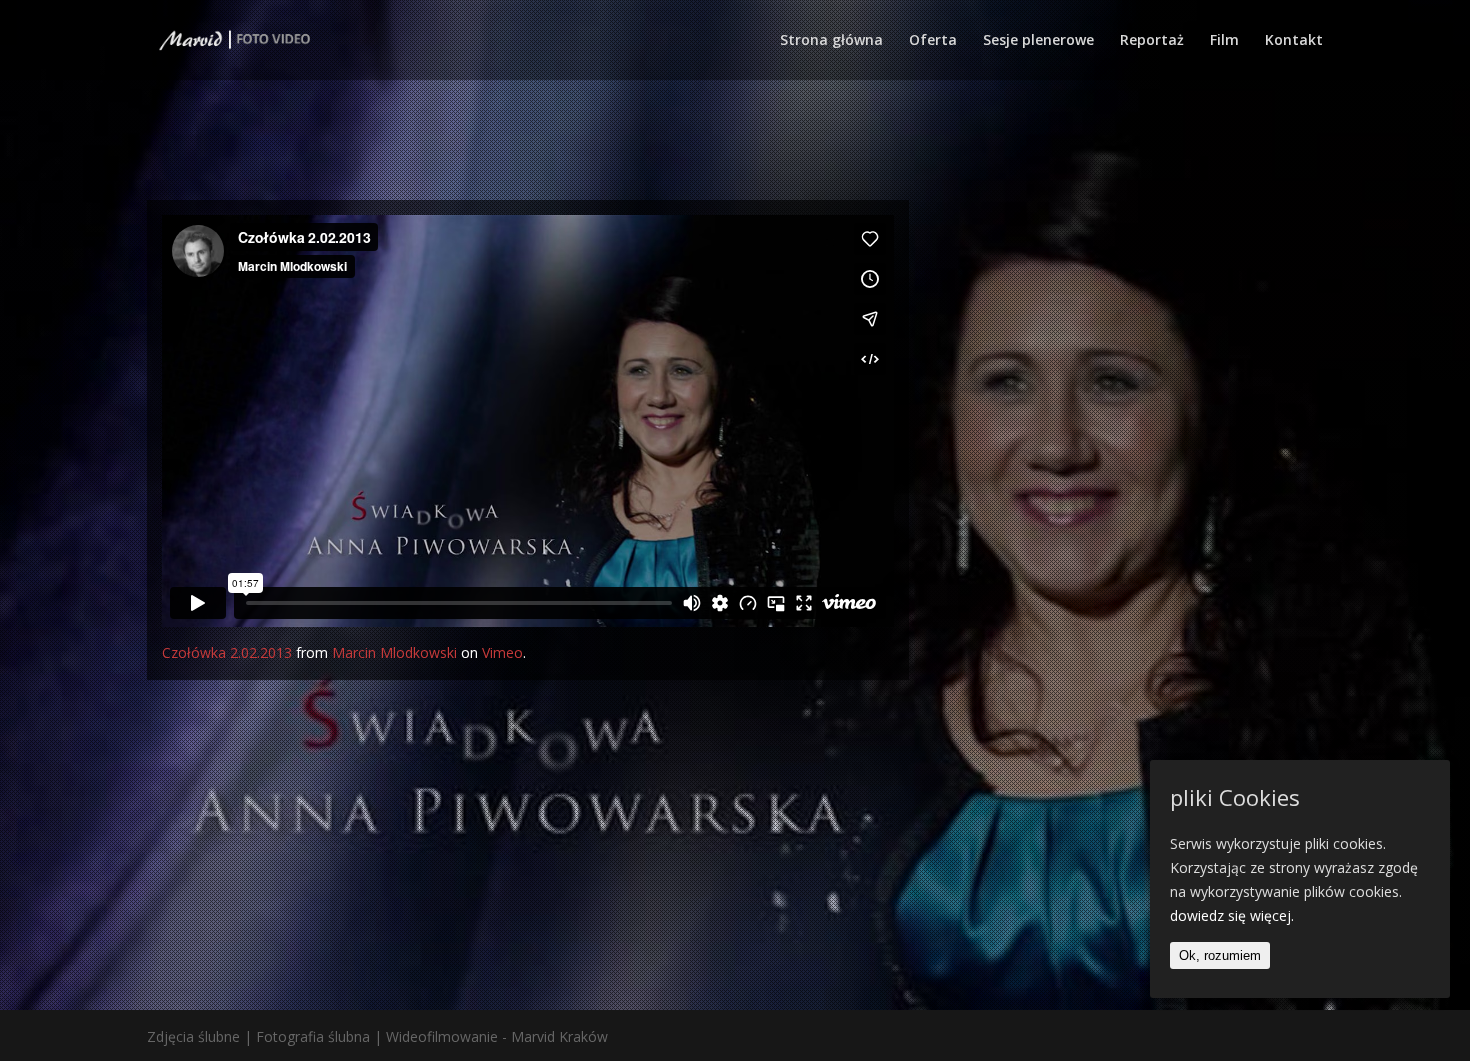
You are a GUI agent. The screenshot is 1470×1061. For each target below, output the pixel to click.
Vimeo (502, 652)
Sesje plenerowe (1038, 41)
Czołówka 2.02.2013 (227, 652)
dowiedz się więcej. (1232, 915)
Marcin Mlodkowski (394, 652)
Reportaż (1152, 41)
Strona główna (831, 41)
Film (1224, 41)
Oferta (933, 41)
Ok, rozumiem (1220, 954)
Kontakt (1294, 41)
